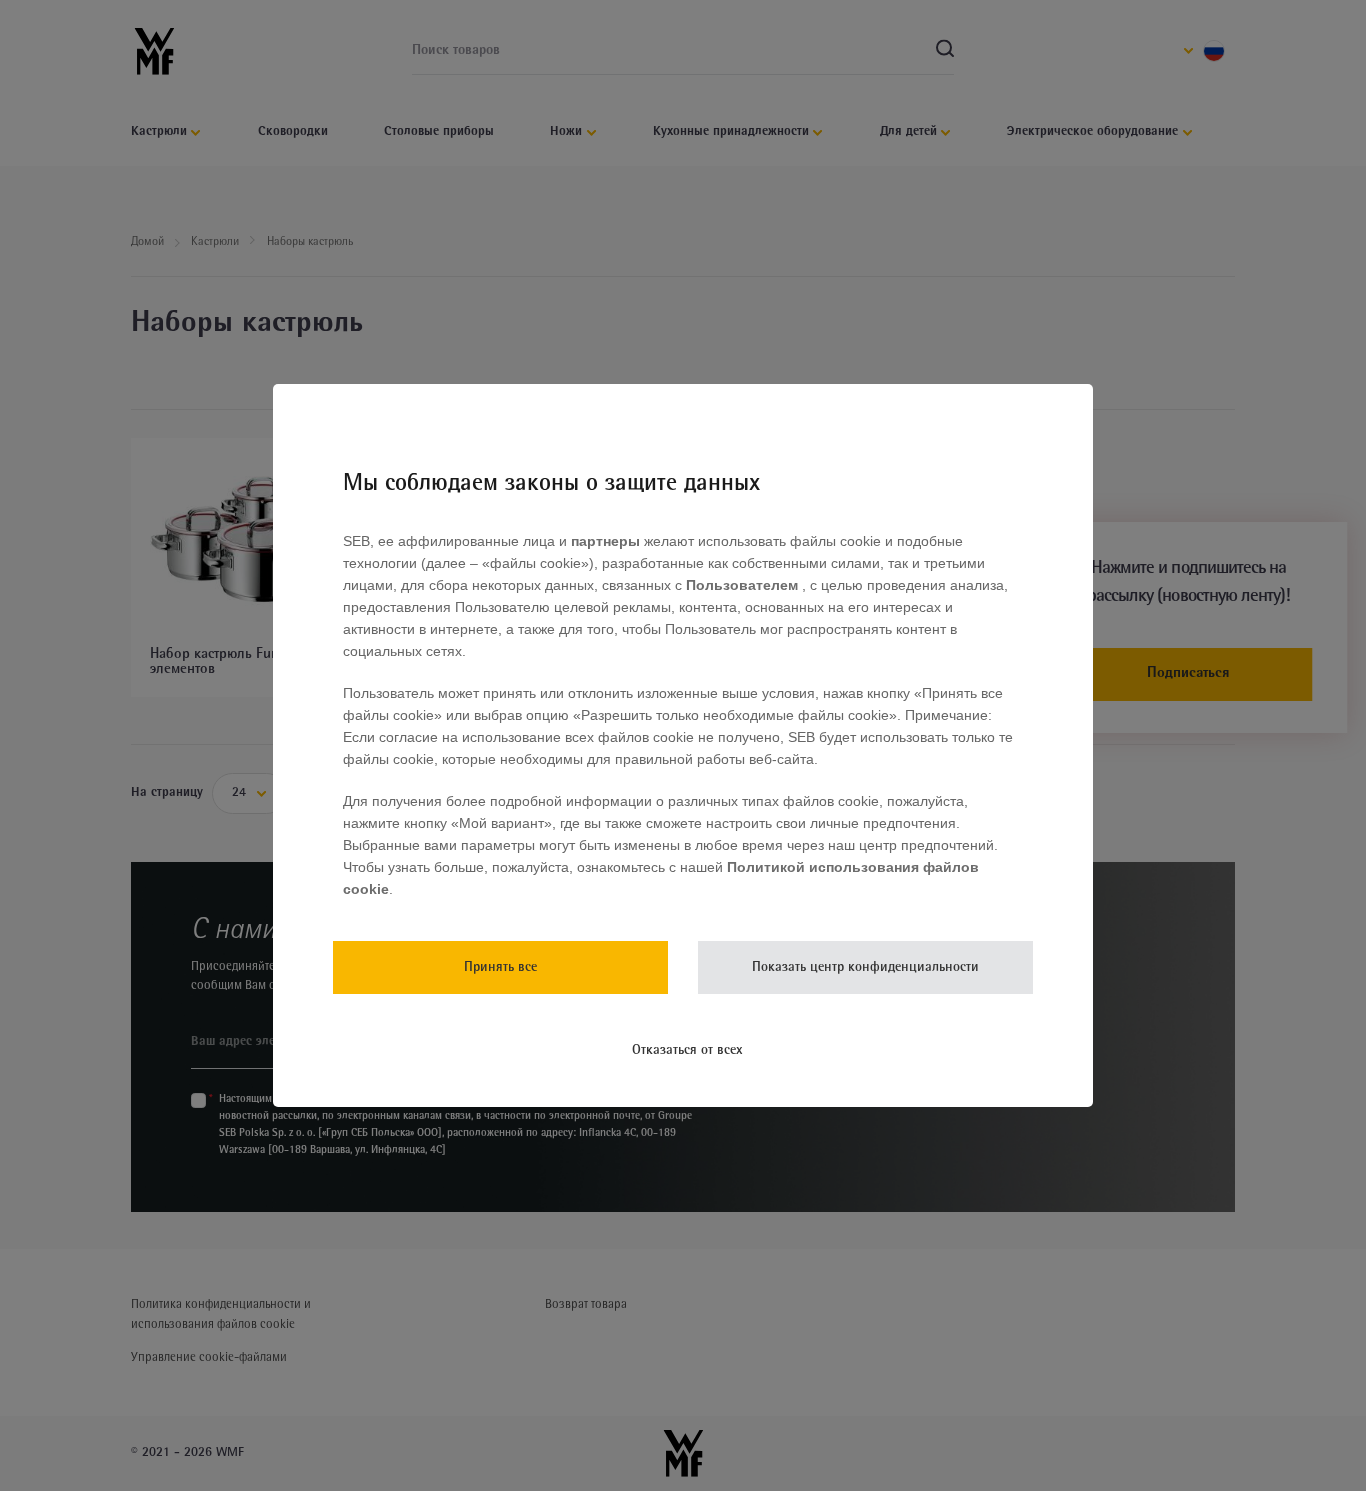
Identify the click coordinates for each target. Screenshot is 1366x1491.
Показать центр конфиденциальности (865, 967)
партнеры (605, 541)
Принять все (500, 967)
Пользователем (744, 585)
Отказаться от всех (687, 1050)
